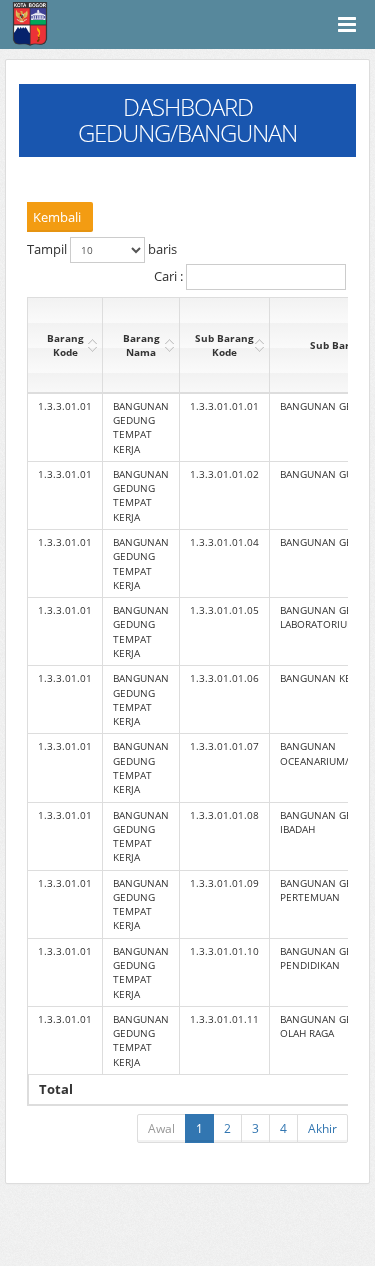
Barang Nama (141, 345)
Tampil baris (102, 249)
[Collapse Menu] (347, 24)
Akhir (322, 1128)
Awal (161, 1128)
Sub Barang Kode (224, 345)
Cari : (170, 276)
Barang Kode (65, 345)
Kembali (57, 217)
